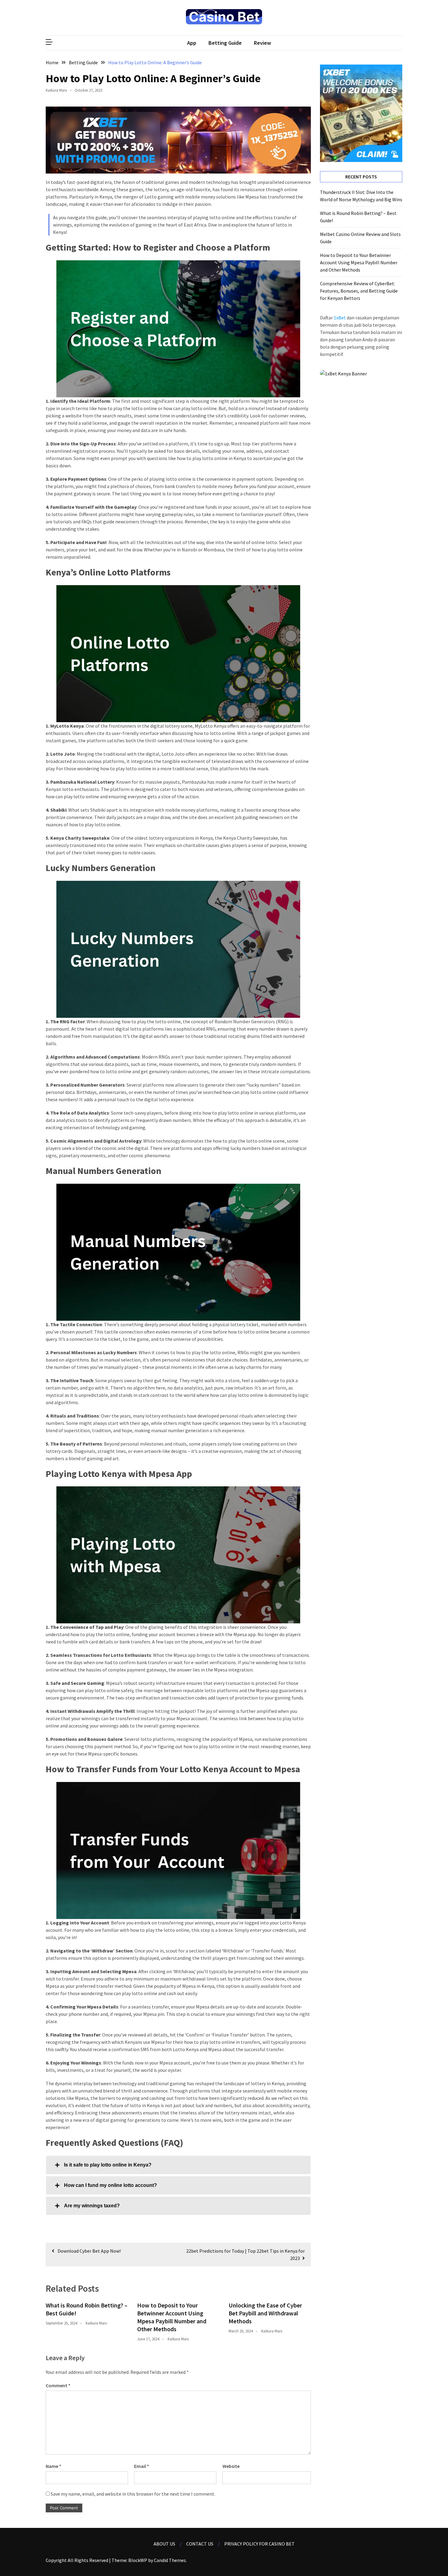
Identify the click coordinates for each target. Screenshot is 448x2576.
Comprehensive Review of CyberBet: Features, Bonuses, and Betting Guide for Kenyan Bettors (359, 291)
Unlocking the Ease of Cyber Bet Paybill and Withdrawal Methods (265, 2313)
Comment (58, 2385)
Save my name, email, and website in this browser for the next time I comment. (133, 2494)
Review (262, 43)
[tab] (178, 2165)
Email (142, 2466)
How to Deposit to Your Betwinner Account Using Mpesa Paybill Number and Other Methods (172, 2317)
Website (231, 2466)
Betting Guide (225, 43)
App (192, 43)
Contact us (200, 2544)
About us (164, 2544)
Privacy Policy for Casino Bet (260, 2544)
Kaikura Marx (56, 90)
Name (53, 2466)
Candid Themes (170, 2560)
